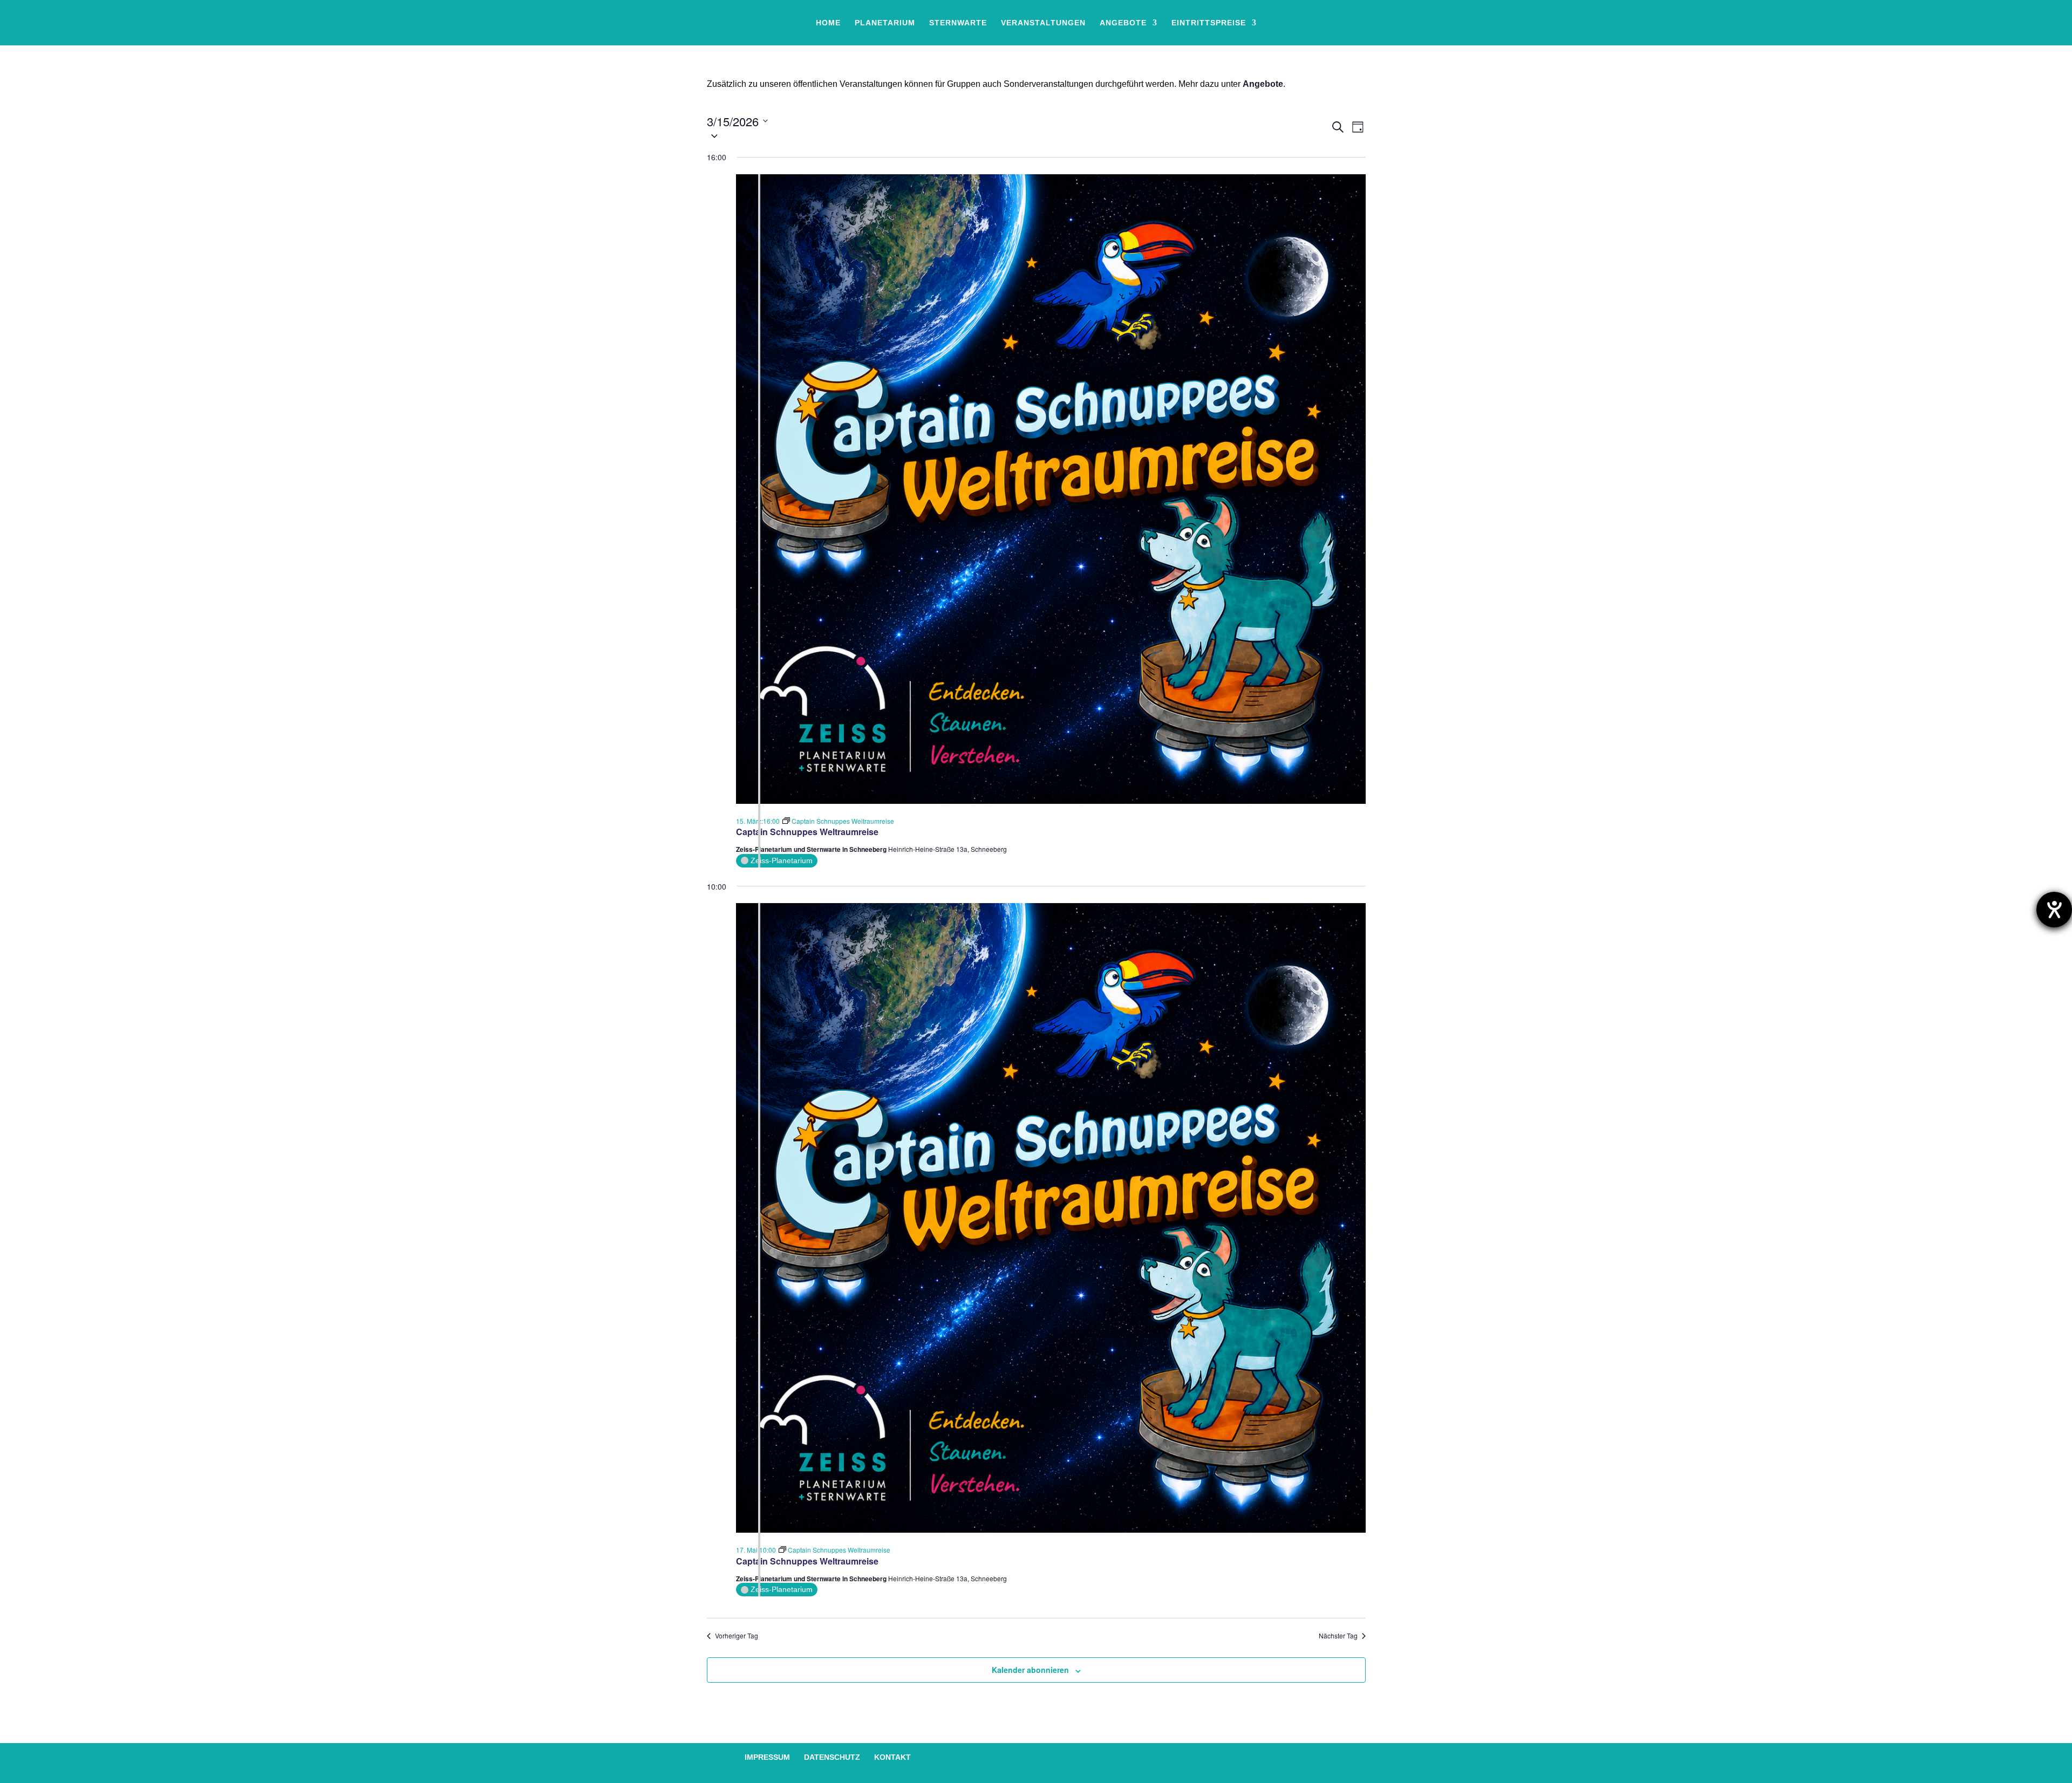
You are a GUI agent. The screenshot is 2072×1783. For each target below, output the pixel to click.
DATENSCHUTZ (832, 1757)
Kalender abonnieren (1030, 1670)
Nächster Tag (1338, 1636)
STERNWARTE (958, 23)
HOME (828, 23)
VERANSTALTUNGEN (1043, 23)
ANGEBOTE (1123, 23)
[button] (1018, 136)
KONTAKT (892, 1757)
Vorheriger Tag (737, 1636)
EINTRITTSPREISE (1209, 23)
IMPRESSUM (767, 1757)
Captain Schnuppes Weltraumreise (807, 832)
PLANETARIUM (885, 23)
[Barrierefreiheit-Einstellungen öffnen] (2054, 910)
